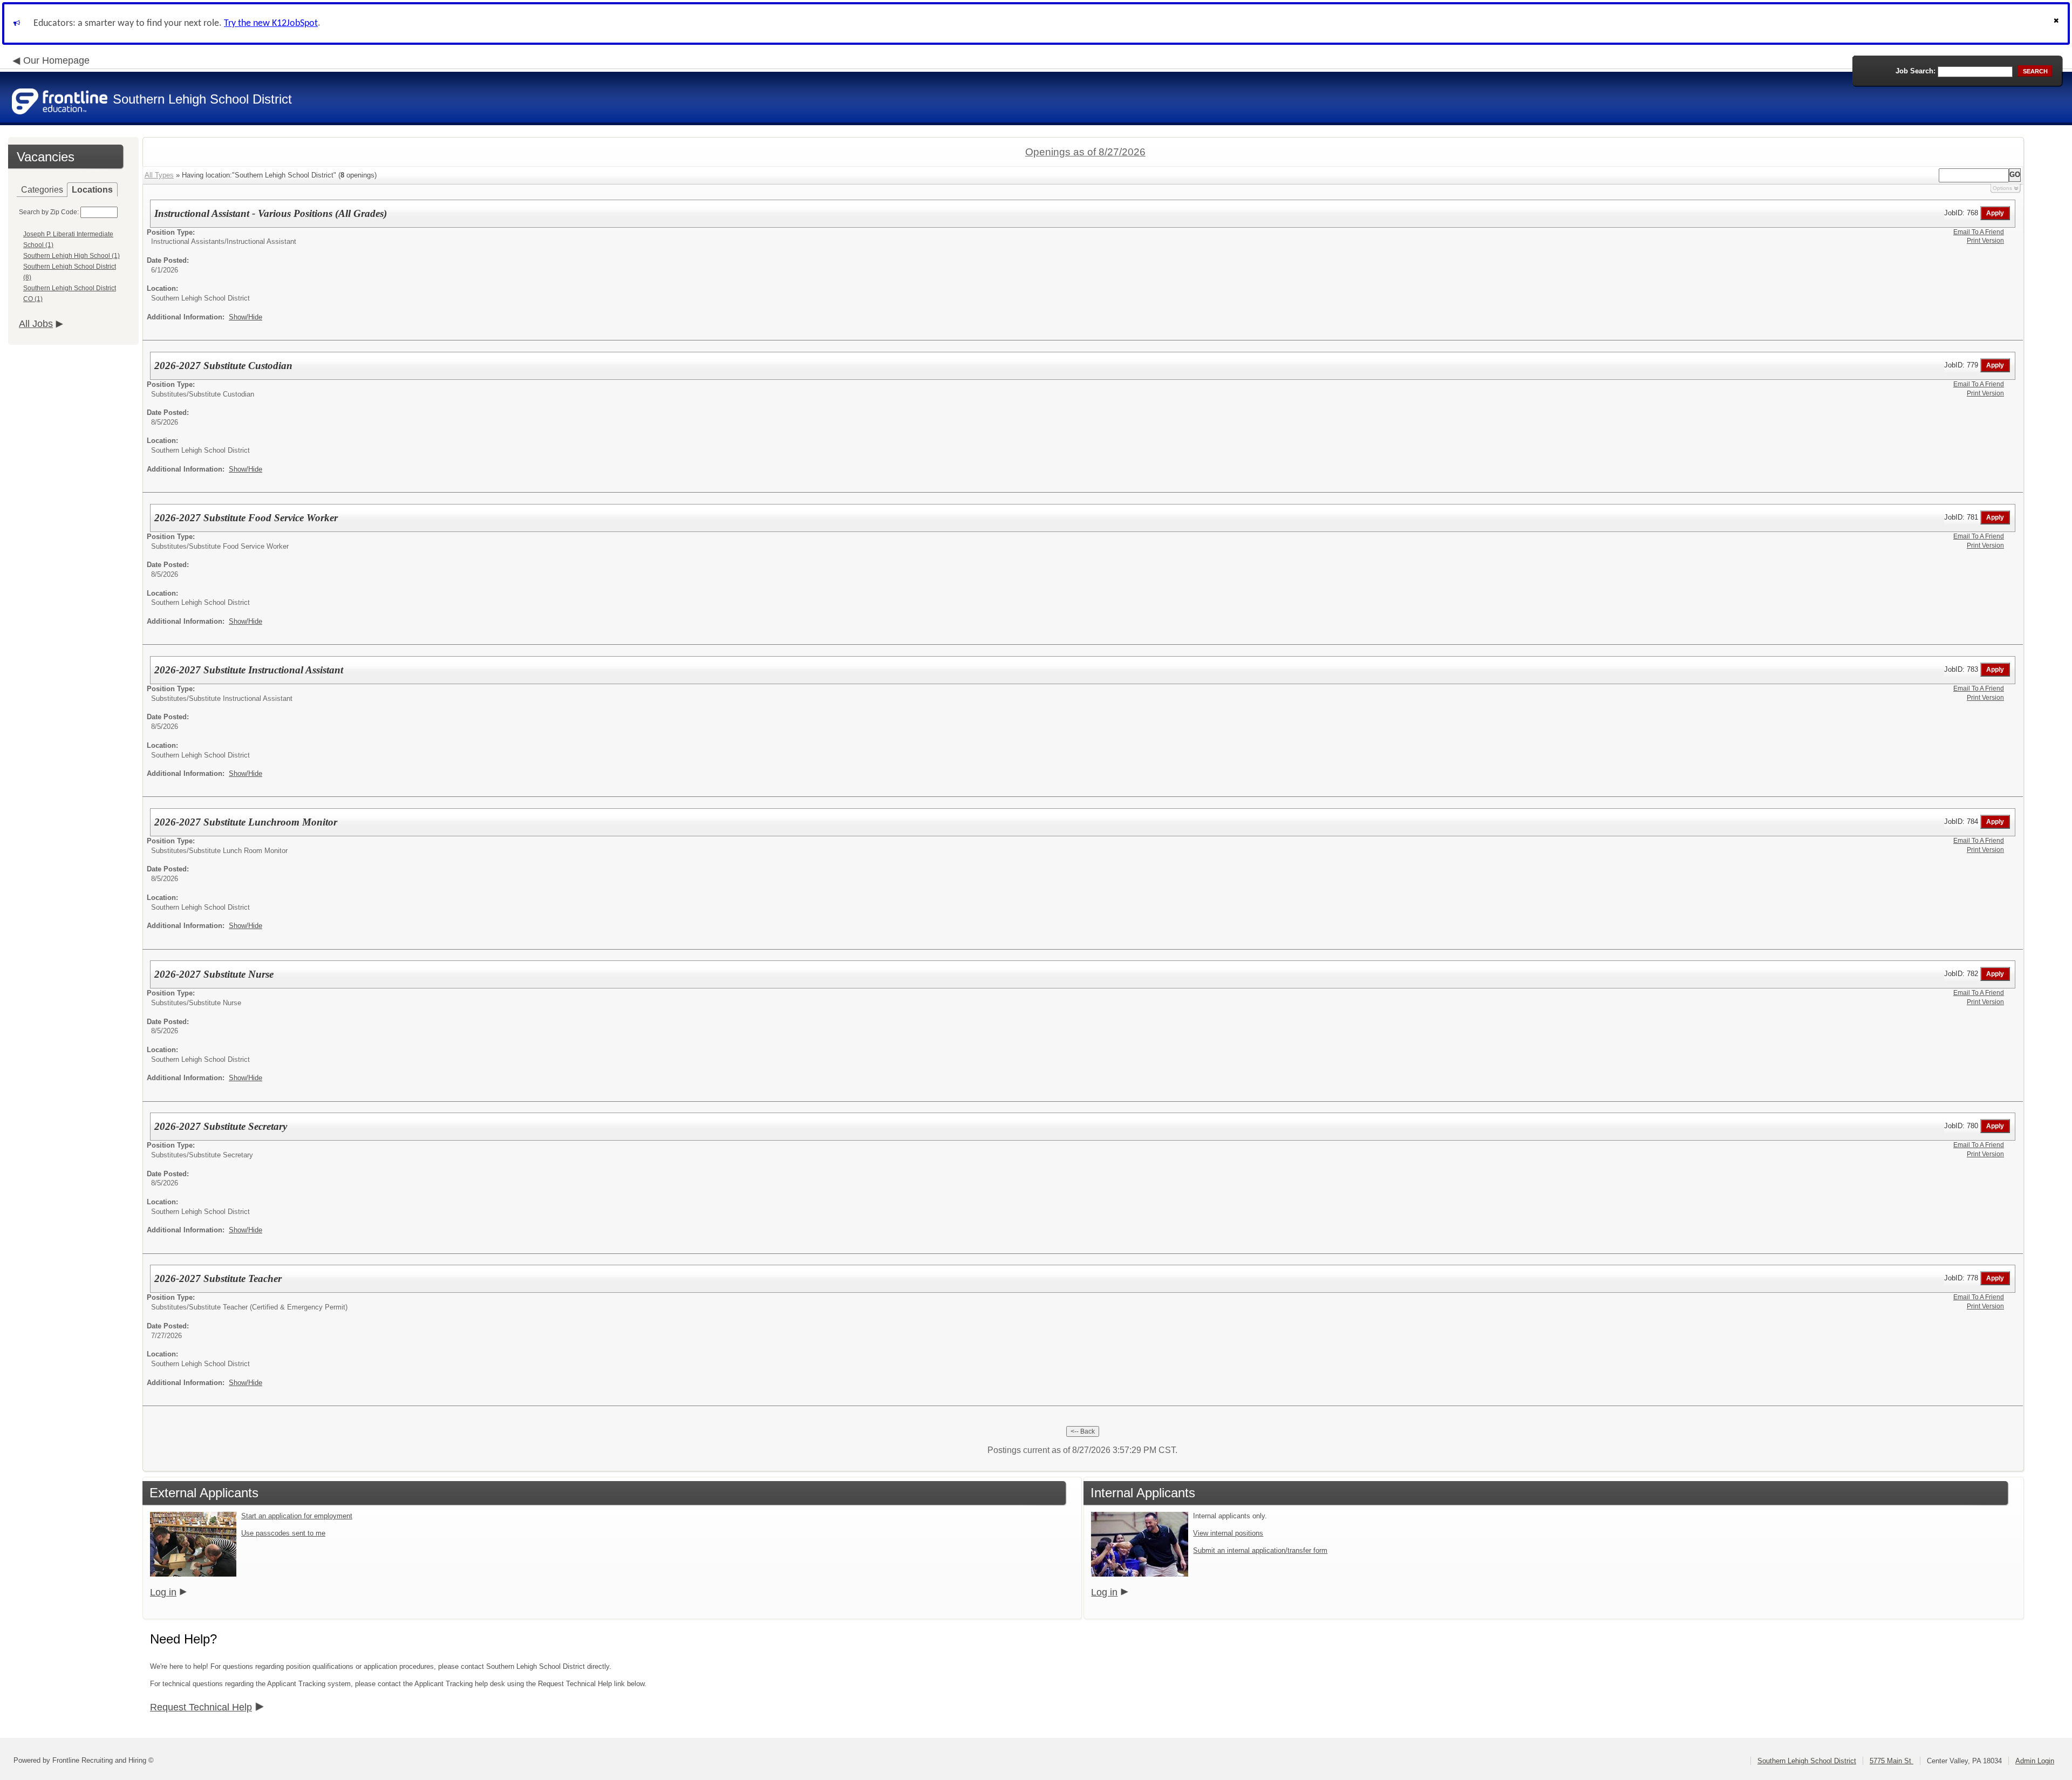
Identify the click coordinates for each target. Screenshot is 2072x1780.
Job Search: (1916, 71)
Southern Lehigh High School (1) (71, 256)
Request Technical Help (201, 1707)
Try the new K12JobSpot (271, 23)
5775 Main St (1892, 1761)
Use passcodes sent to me (283, 1533)
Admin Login (2035, 1761)
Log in (163, 1592)
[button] (2057, 23)
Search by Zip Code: (49, 212)
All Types (159, 175)
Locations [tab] (92, 190)
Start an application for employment (297, 1516)
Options (2002, 188)
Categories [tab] (42, 190)
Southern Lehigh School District (1807, 1761)
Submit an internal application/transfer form (1260, 1550)
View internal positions (1228, 1533)
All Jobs (36, 324)
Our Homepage (56, 60)
